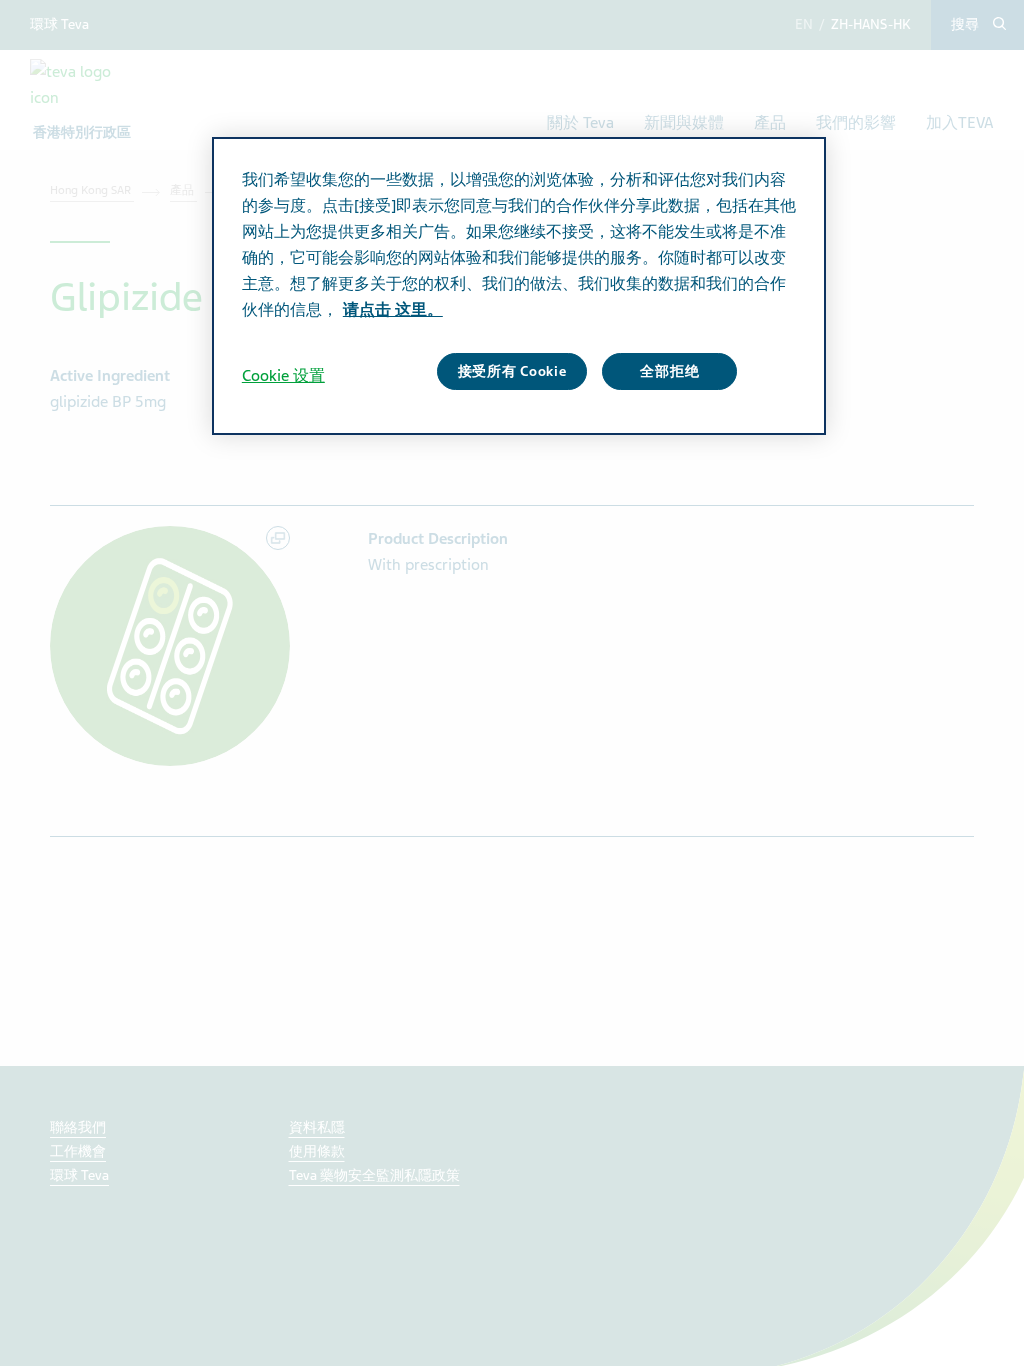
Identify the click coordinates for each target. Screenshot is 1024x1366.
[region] (519, 286)
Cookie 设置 (283, 376)
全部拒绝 (669, 371)
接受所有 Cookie (512, 371)
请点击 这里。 (393, 310)
